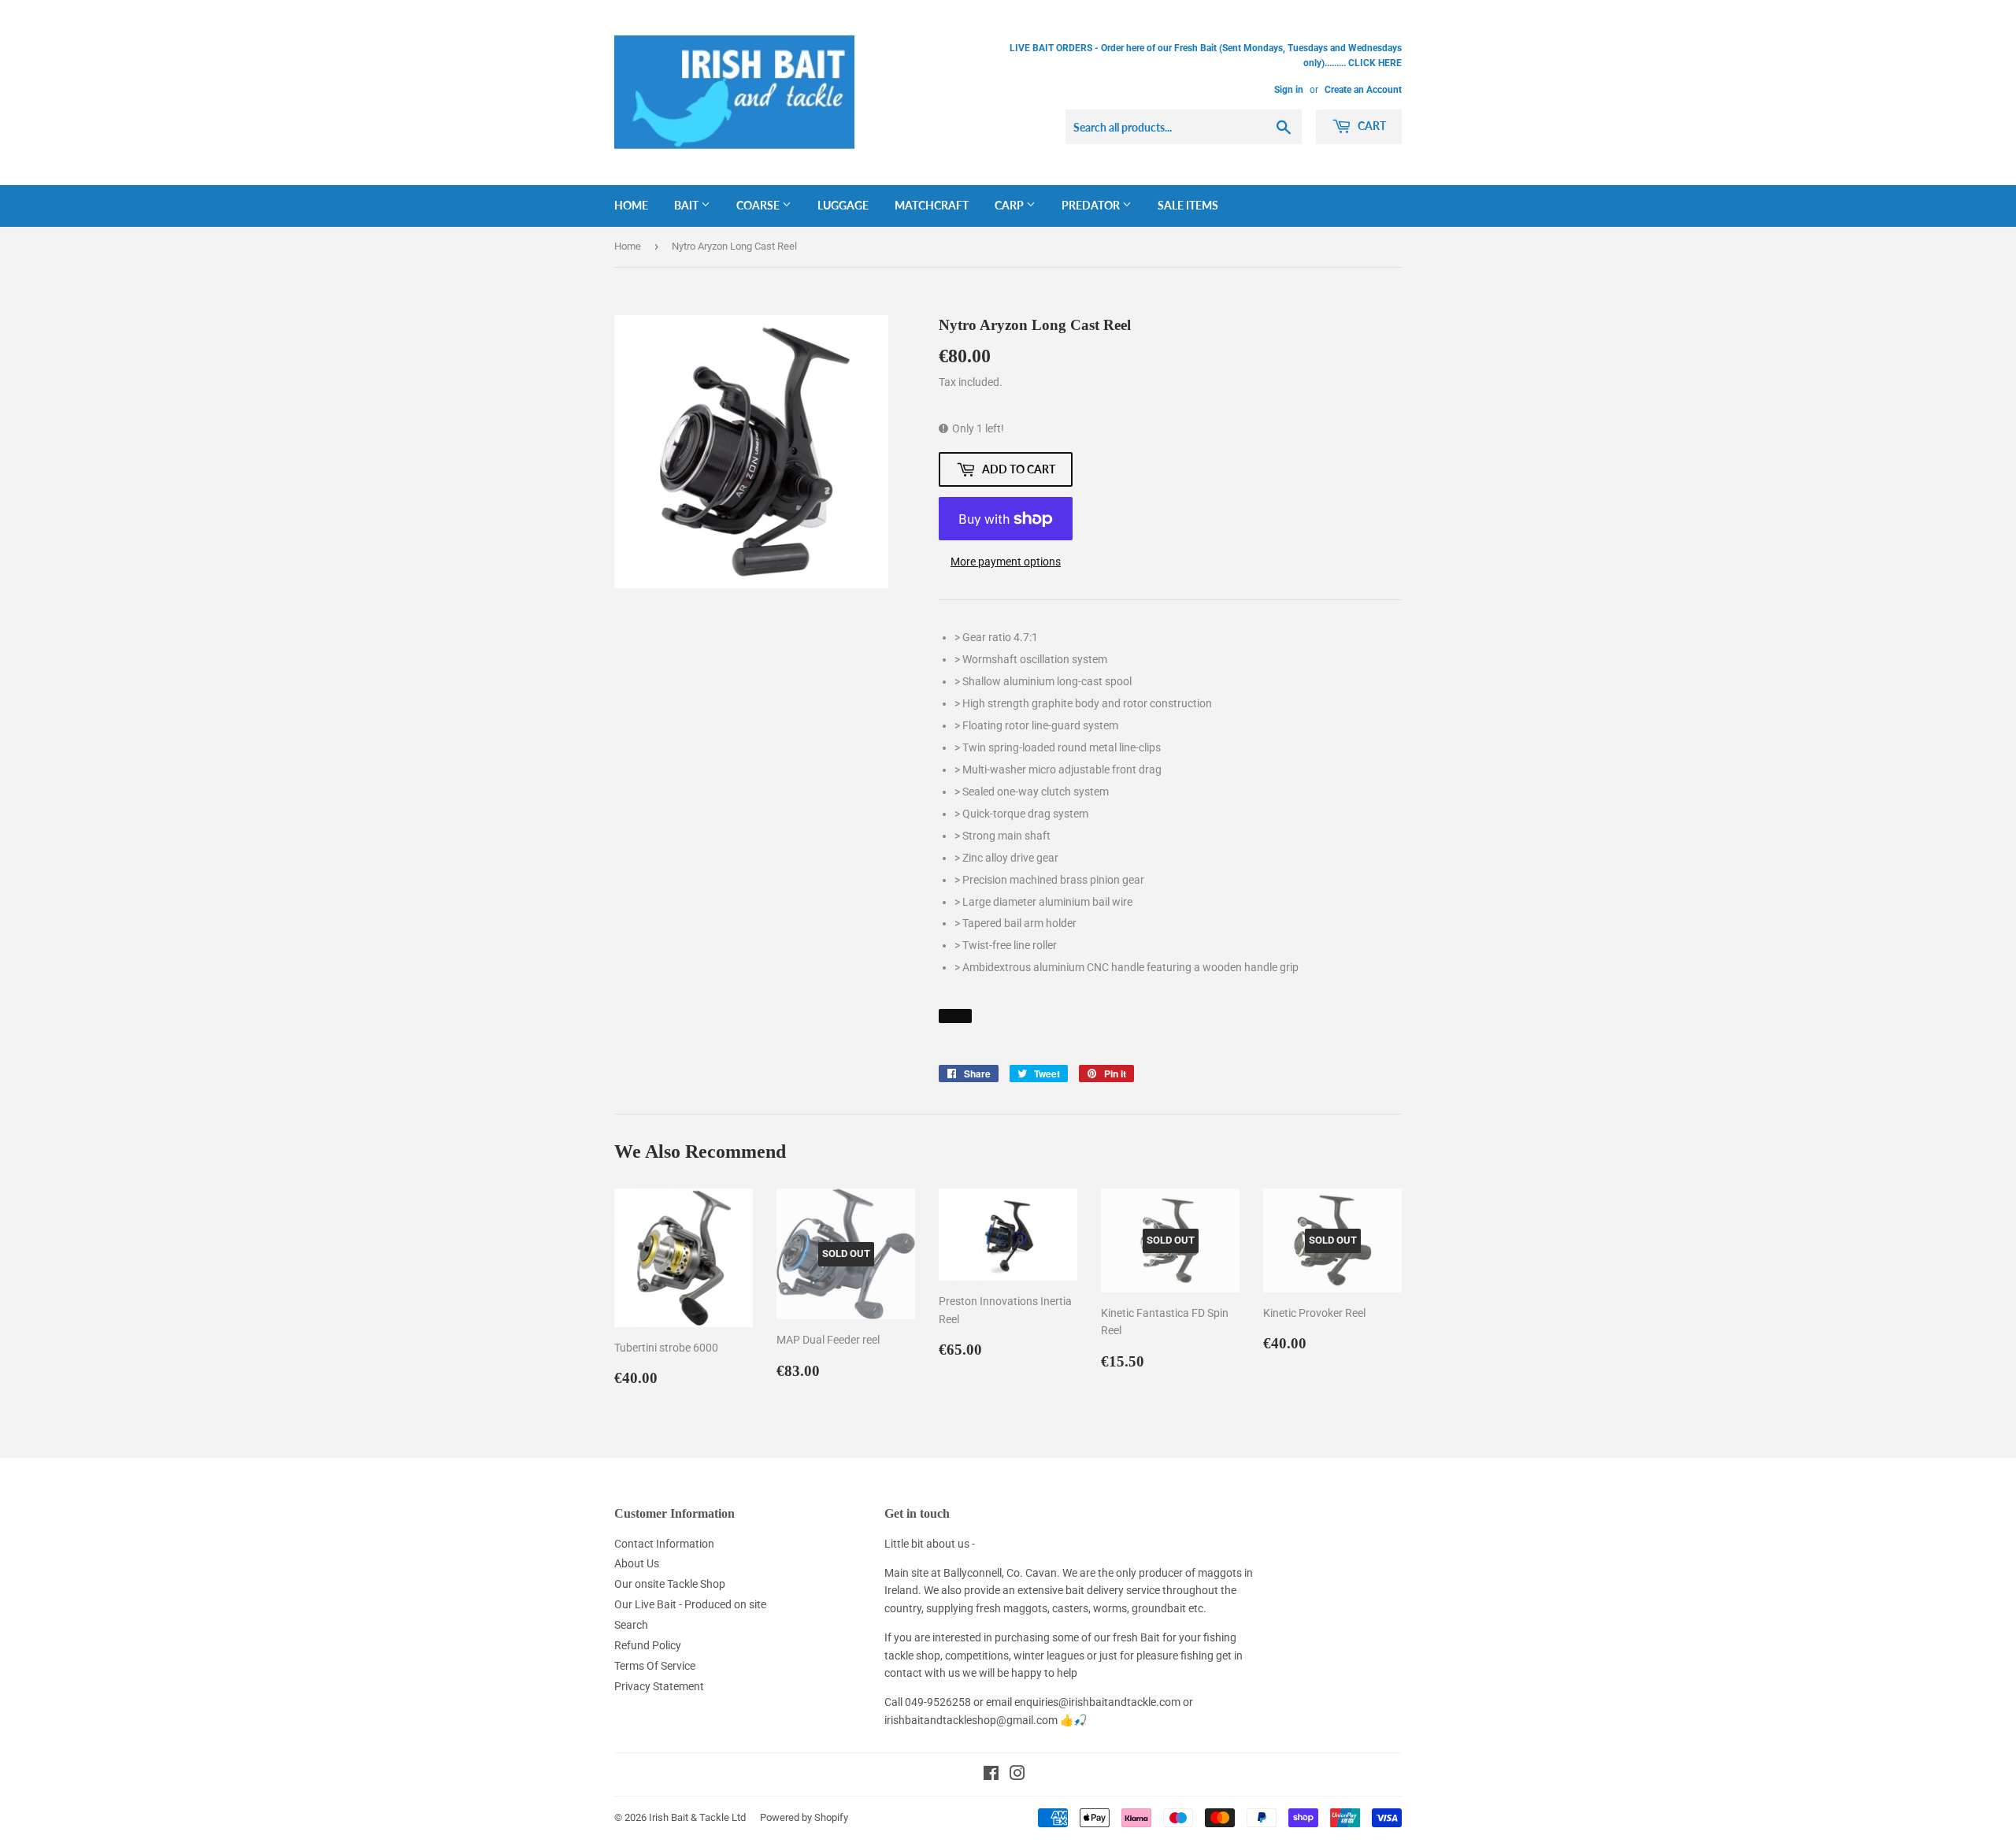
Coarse (759, 205)
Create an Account (1363, 90)
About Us (637, 1563)
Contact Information (664, 1544)
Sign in (1289, 90)
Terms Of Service (655, 1666)
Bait (687, 205)
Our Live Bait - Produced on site (690, 1604)
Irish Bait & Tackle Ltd (697, 1817)
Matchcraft (932, 205)
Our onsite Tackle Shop (670, 1584)
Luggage (843, 205)
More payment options (1006, 562)
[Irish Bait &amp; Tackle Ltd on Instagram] (1017, 1775)
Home (631, 205)
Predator (1092, 205)
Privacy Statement (659, 1686)
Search (631, 1625)
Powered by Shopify (804, 1817)
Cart (1371, 126)
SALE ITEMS (1188, 205)
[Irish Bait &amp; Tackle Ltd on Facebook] (991, 1775)
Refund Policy (648, 1645)
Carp (1010, 205)
